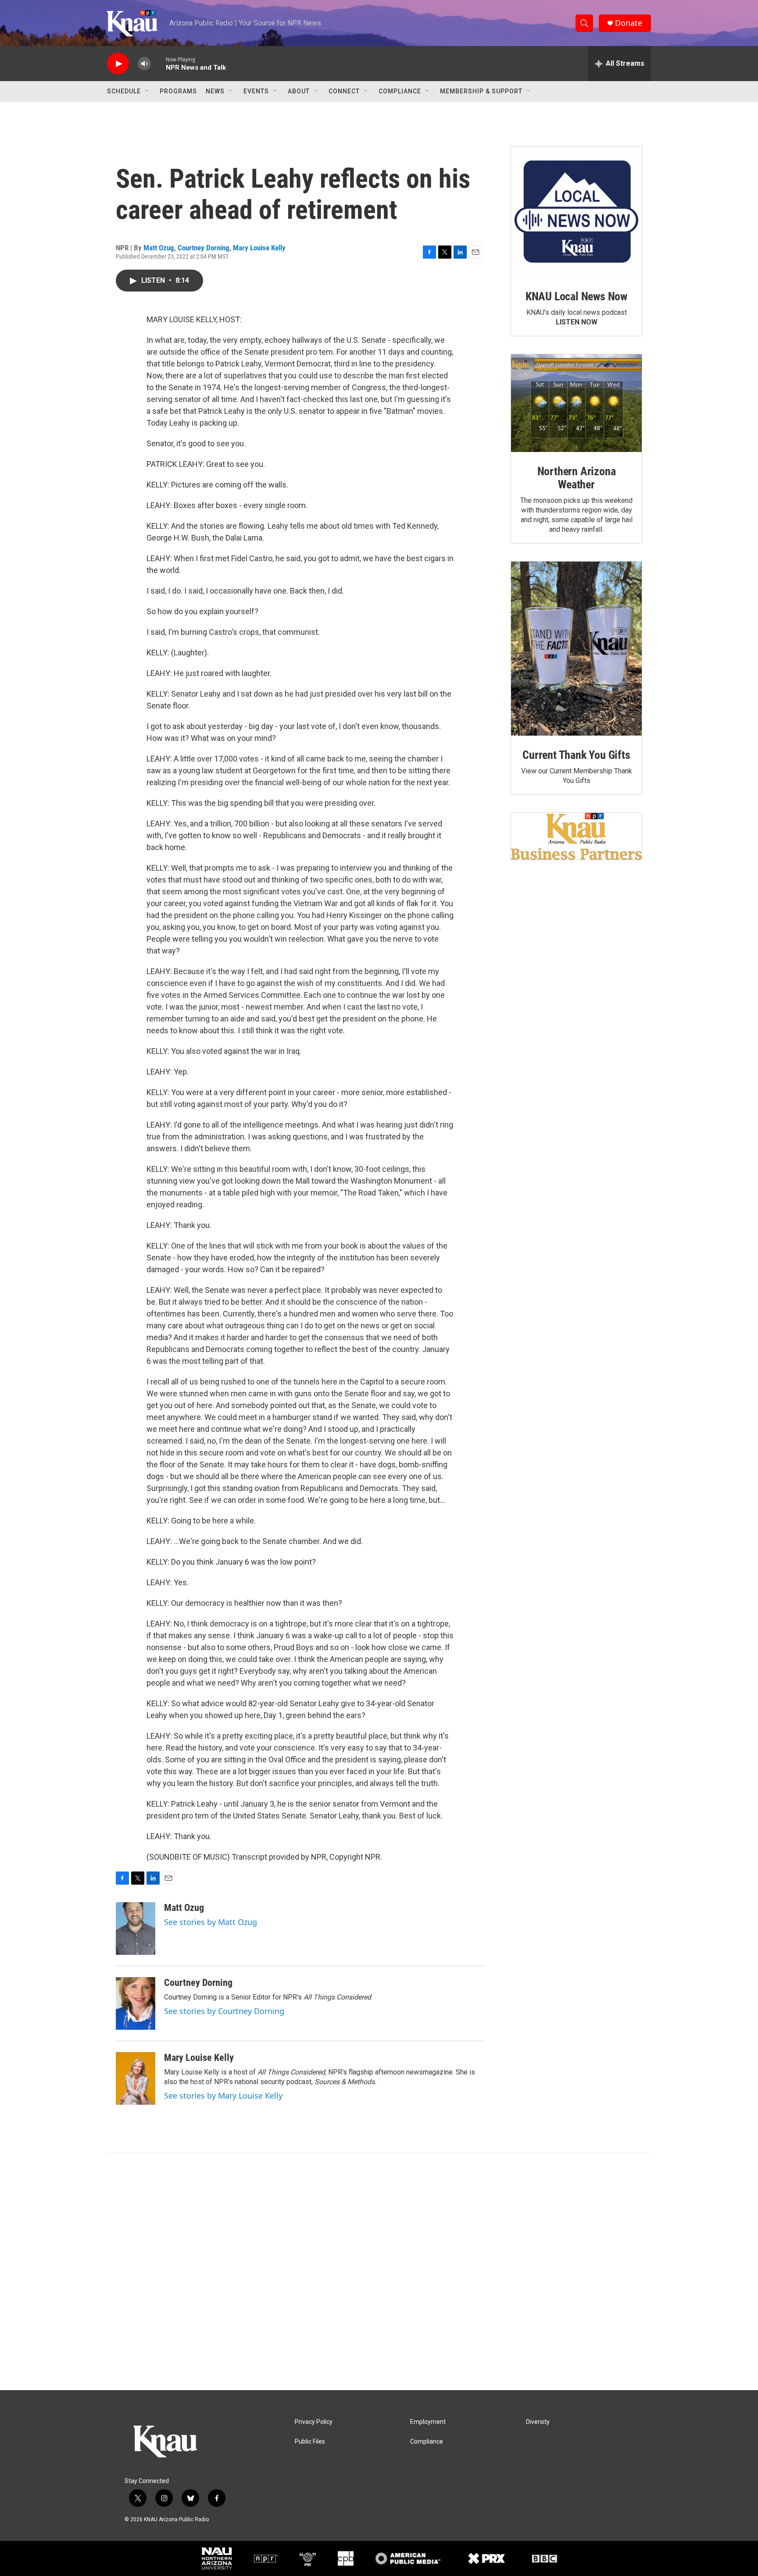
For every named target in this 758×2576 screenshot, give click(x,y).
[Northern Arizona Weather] (576, 403)
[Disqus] (379, 2272)
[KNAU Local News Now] (576, 212)
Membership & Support (481, 91)
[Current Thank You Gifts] (576, 649)
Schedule (124, 91)
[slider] (158, 63)
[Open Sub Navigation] (147, 91)
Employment (428, 2422)
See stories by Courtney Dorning (224, 2011)
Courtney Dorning (204, 248)
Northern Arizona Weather (577, 478)
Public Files (310, 2442)
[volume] (144, 64)
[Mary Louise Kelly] (136, 2078)
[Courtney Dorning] (136, 2003)
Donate (629, 23)
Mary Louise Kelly (259, 248)
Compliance (400, 91)
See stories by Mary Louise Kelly (223, 2096)
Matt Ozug (159, 248)
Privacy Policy (314, 2422)
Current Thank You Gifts (576, 755)
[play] (118, 64)
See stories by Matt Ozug (211, 1922)
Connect (344, 91)
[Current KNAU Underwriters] (576, 836)
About (299, 91)
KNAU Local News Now (576, 296)
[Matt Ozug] (136, 1928)
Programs (178, 91)
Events (256, 91)
